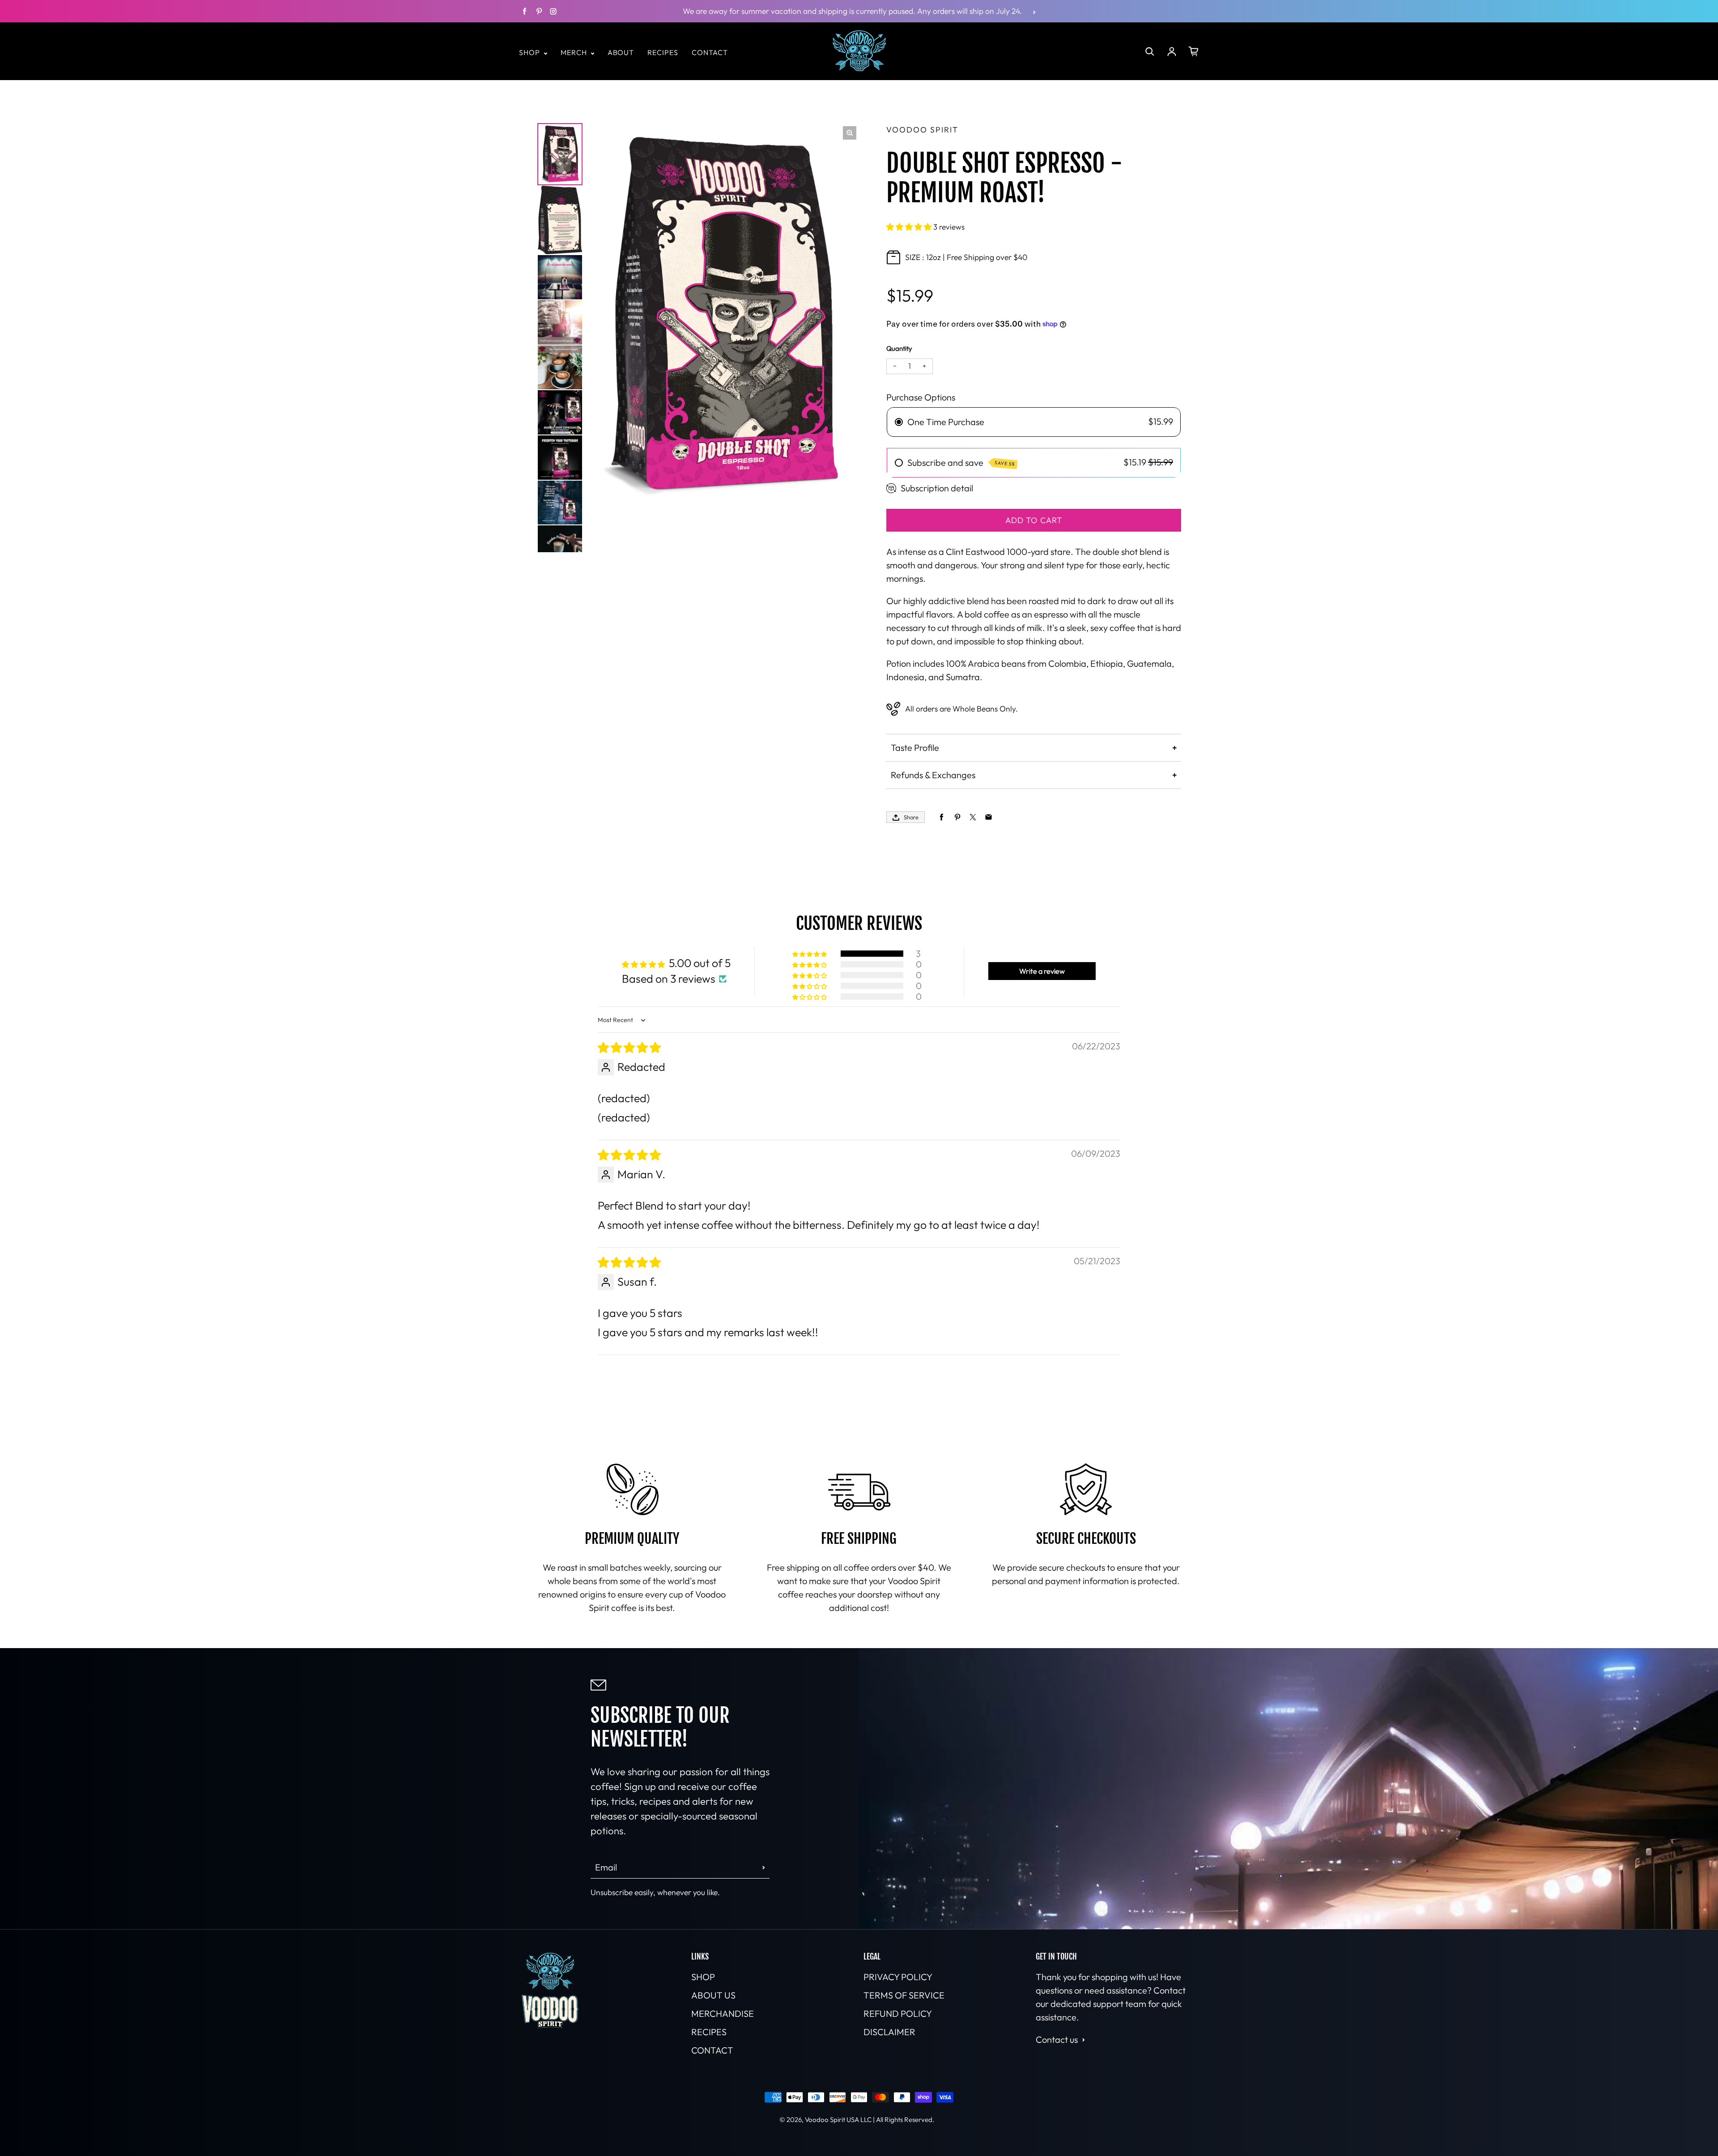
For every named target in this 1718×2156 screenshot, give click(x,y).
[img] (629, 1048)
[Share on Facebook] (942, 817)
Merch (575, 52)
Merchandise (723, 2013)
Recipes (663, 52)
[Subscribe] (764, 1867)
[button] (910, 227)
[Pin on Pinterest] (957, 817)
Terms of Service (904, 1995)
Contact (710, 52)
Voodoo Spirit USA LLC (838, 2120)
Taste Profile (915, 748)
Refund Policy (898, 2013)
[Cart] (1194, 51)
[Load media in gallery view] (560, 154)
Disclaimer (889, 2032)
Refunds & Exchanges (933, 775)
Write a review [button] (1042, 971)
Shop (530, 52)
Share (911, 817)
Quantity (899, 348)
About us (713, 1995)
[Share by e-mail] (989, 817)
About (621, 52)
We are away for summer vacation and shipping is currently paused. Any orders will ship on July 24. (852, 11)
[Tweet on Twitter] (973, 817)
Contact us (1057, 2039)
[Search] (1150, 51)
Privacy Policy (898, 1977)
